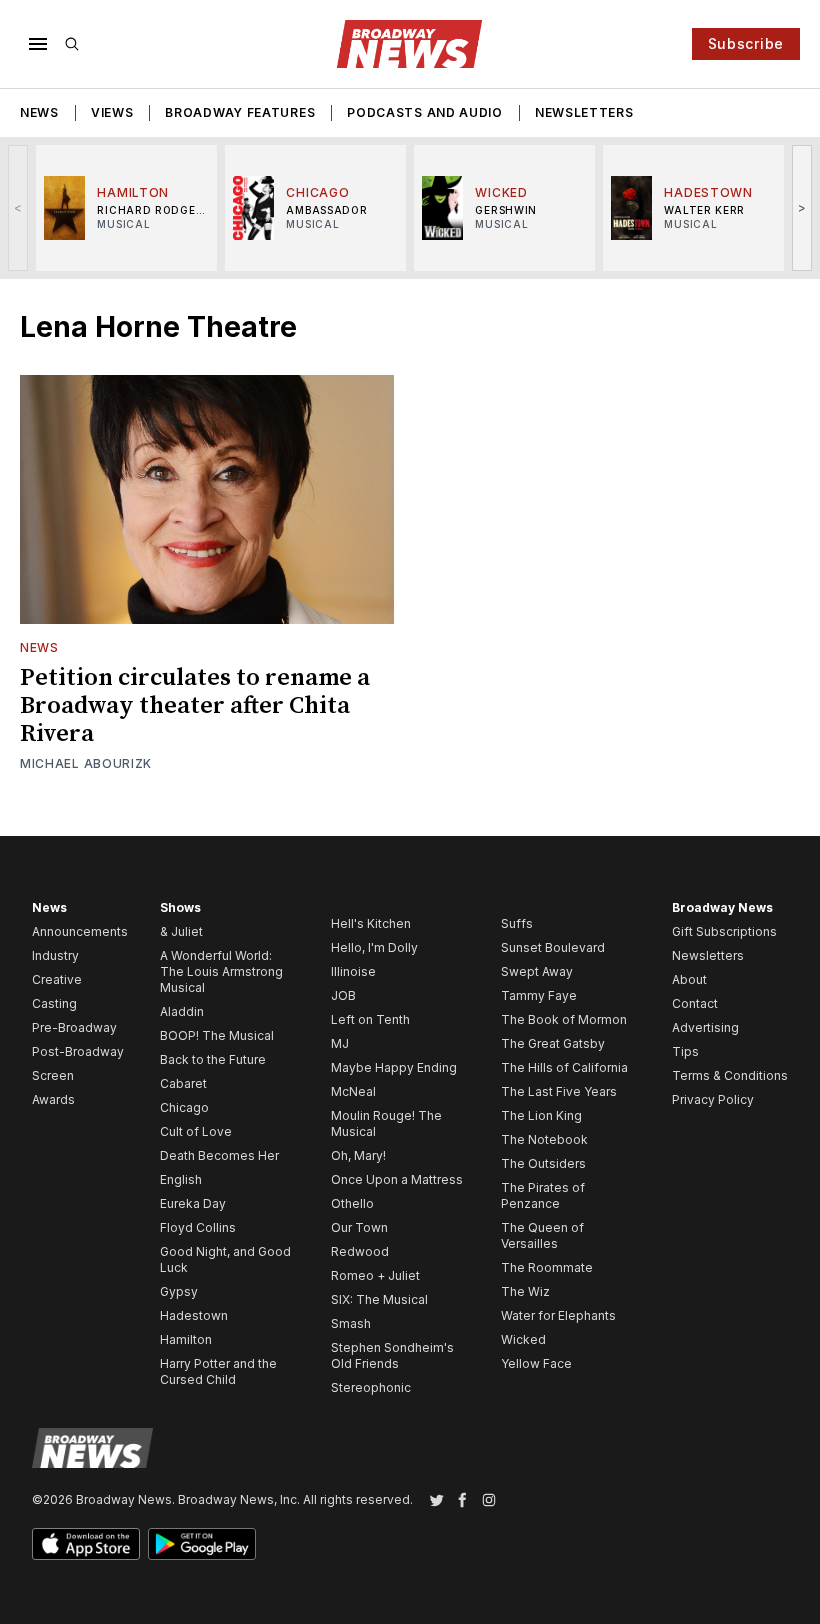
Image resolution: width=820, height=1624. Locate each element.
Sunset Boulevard (553, 947)
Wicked (523, 1339)
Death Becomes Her (219, 1155)
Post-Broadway (78, 1051)
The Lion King (541, 1115)
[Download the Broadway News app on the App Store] (86, 1544)
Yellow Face (536, 1363)
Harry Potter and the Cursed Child (218, 1371)
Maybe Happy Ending (394, 1067)
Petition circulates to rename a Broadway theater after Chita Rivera (195, 706)
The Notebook (544, 1139)
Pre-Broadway (74, 1027)
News (39, 112)
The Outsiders (543, 1163)
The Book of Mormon (564, 1019)
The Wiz (525, 1291)
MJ (340, 1043)
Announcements (80, 931)
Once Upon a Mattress (397, 1179)
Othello (352, 1203)
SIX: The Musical (379, 1299)
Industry (55, 955)
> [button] (802, 207)
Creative (57, 979)
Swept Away (537, 971)
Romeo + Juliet (375, 1275)
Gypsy (179, 1291)
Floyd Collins (198, 1227)
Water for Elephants (558, 1315)
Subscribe (746, 43)
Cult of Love (196, 1131)
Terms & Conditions (730, 1075)
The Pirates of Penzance (543, 1195)
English (181, 1179)
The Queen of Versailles (542, 1235)
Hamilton (186, 1339)
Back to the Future (213, 1059)
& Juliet (181, 931)
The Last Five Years (559, 1091)
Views (112, 112)
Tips (685, 1051)
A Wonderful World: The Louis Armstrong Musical (221, 971)
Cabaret (183, 1083)
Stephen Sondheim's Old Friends (392, 1355)
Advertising (705, 1027)
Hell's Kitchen (371, 923)
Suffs (517, 923)
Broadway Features (240, 112)
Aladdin (182, 1011)
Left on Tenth (370, 1019)
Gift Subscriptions (724, 931)
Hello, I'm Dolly (374, 947)
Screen (53, 1075)
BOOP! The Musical (217, 1035)
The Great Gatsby (553, 1043)
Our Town (359, 1227)
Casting (54, 1003)
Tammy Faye (539, 995)
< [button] (18, 207)
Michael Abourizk (86, 763)
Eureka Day (193, 1203)
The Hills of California (564, 1067)
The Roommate (547, 1267)
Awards (53, 1099)
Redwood (360, 1251)
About (689, 979)
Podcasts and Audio (425, 112)
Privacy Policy (713, 1099)
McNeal (353, 1091)
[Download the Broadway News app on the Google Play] (202, 1544)
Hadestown (194, 1315)
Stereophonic (371, 1387)
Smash (351, 1323)
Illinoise (353, 971)
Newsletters (584, 112)
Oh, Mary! (358, 1155)
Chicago (184, 1107)
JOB (343, 995)
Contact (695, 1003)
